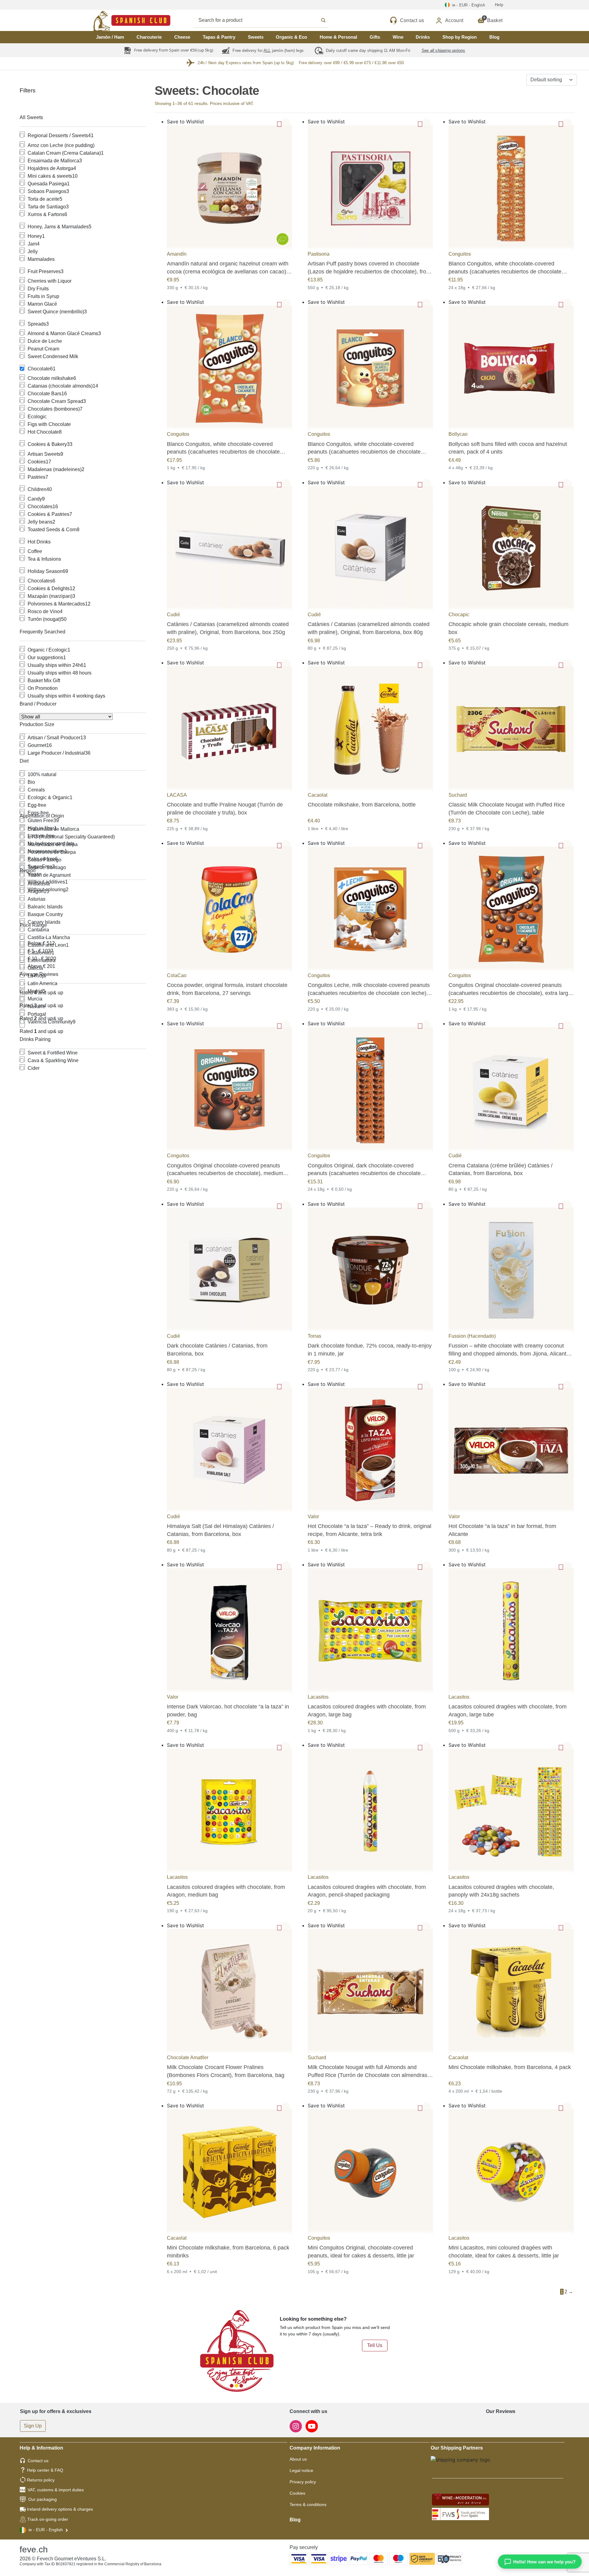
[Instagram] (296, 2426)
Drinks (423, 37)
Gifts (375, 37)
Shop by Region (460, 37)
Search (268, 20)
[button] (286, 123)
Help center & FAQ (45, 2470)
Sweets (256, 37)
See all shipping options (443, 50)
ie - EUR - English (46, 2530)
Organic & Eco (291, 37)
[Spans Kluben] (110, 20)
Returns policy (41, 2480)
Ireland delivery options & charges (60, 2509)
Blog (494, 37)
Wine (398, 37)
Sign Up (33, 2426)
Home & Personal (338, 37)
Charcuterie (149, 37)
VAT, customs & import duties (56, 2490)
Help (499, 5)
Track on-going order (48, 2519)
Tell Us (375, 2345)
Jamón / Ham (110, 37)
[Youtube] (312, 2426)
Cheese (182, 37)
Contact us (38, 2461)
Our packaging (42, 2499)
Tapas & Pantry (219, 37)
